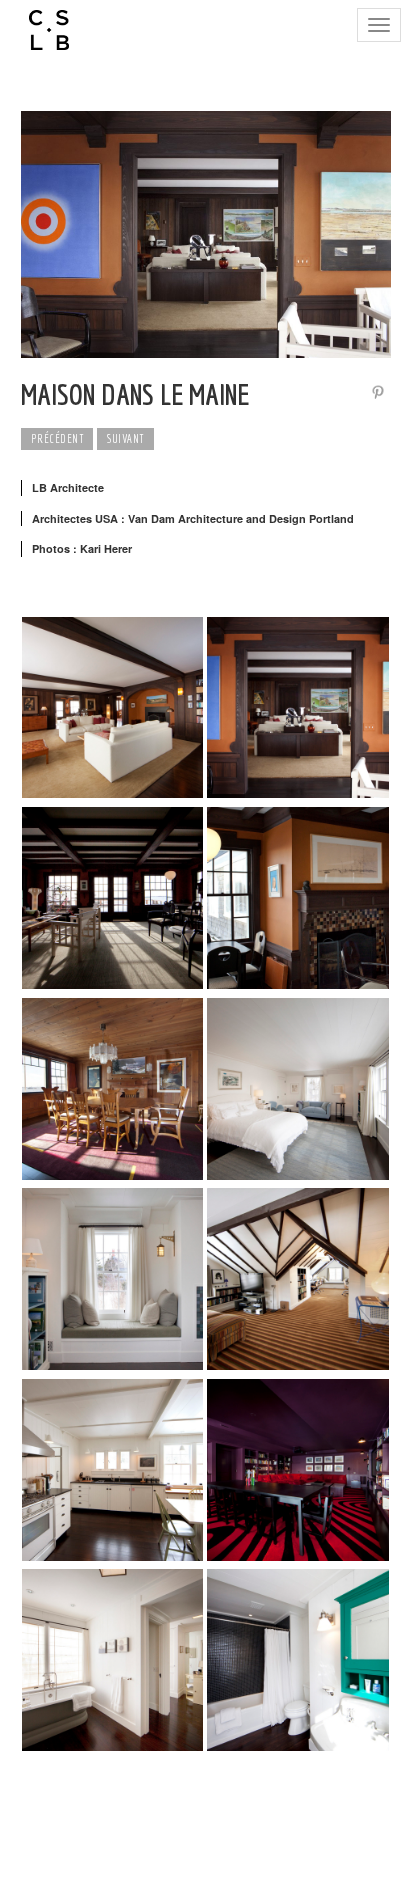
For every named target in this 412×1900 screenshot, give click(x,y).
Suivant (125, 438)
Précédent (57, 438)
